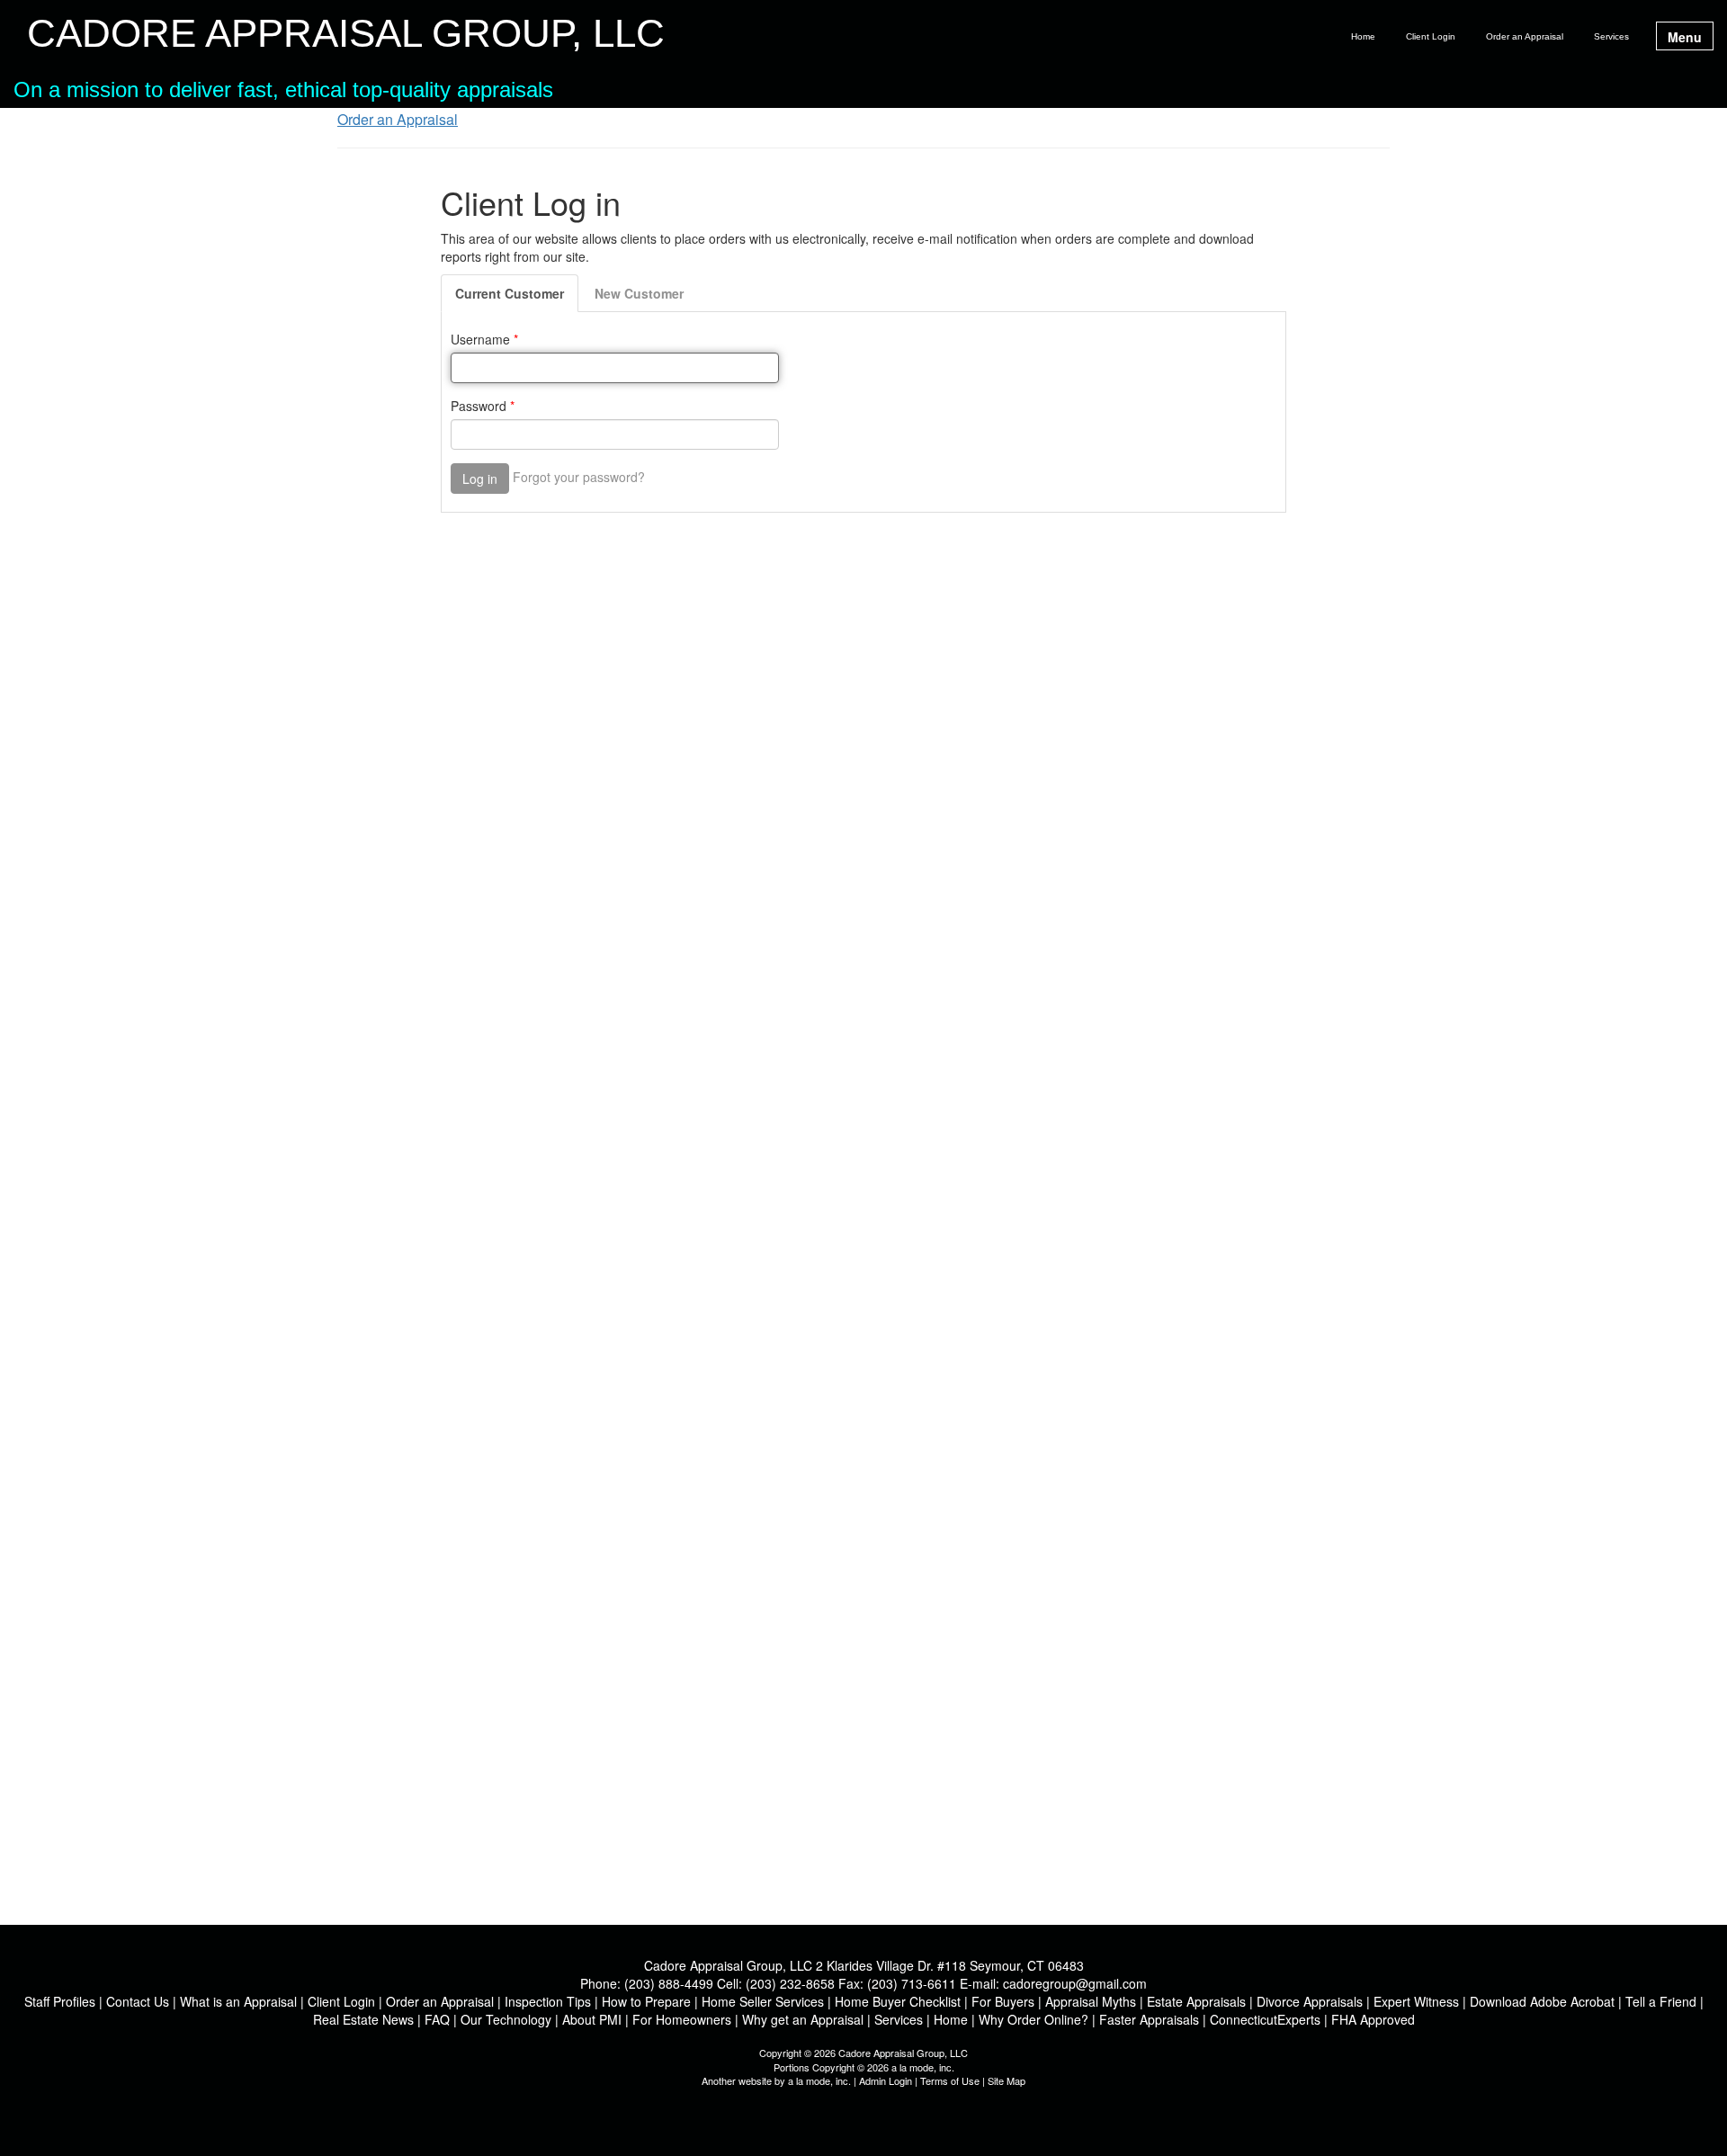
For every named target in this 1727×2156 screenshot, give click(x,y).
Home (1363, 36)
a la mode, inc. (819, 2080)
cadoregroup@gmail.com (1075, 1983)
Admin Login (886, 2080)
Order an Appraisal (1525, 36)
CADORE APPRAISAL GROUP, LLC (346, 34)
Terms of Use (950, 2080)
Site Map (1007, 2080)
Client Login (1431, 36)
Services (1611, 36)
